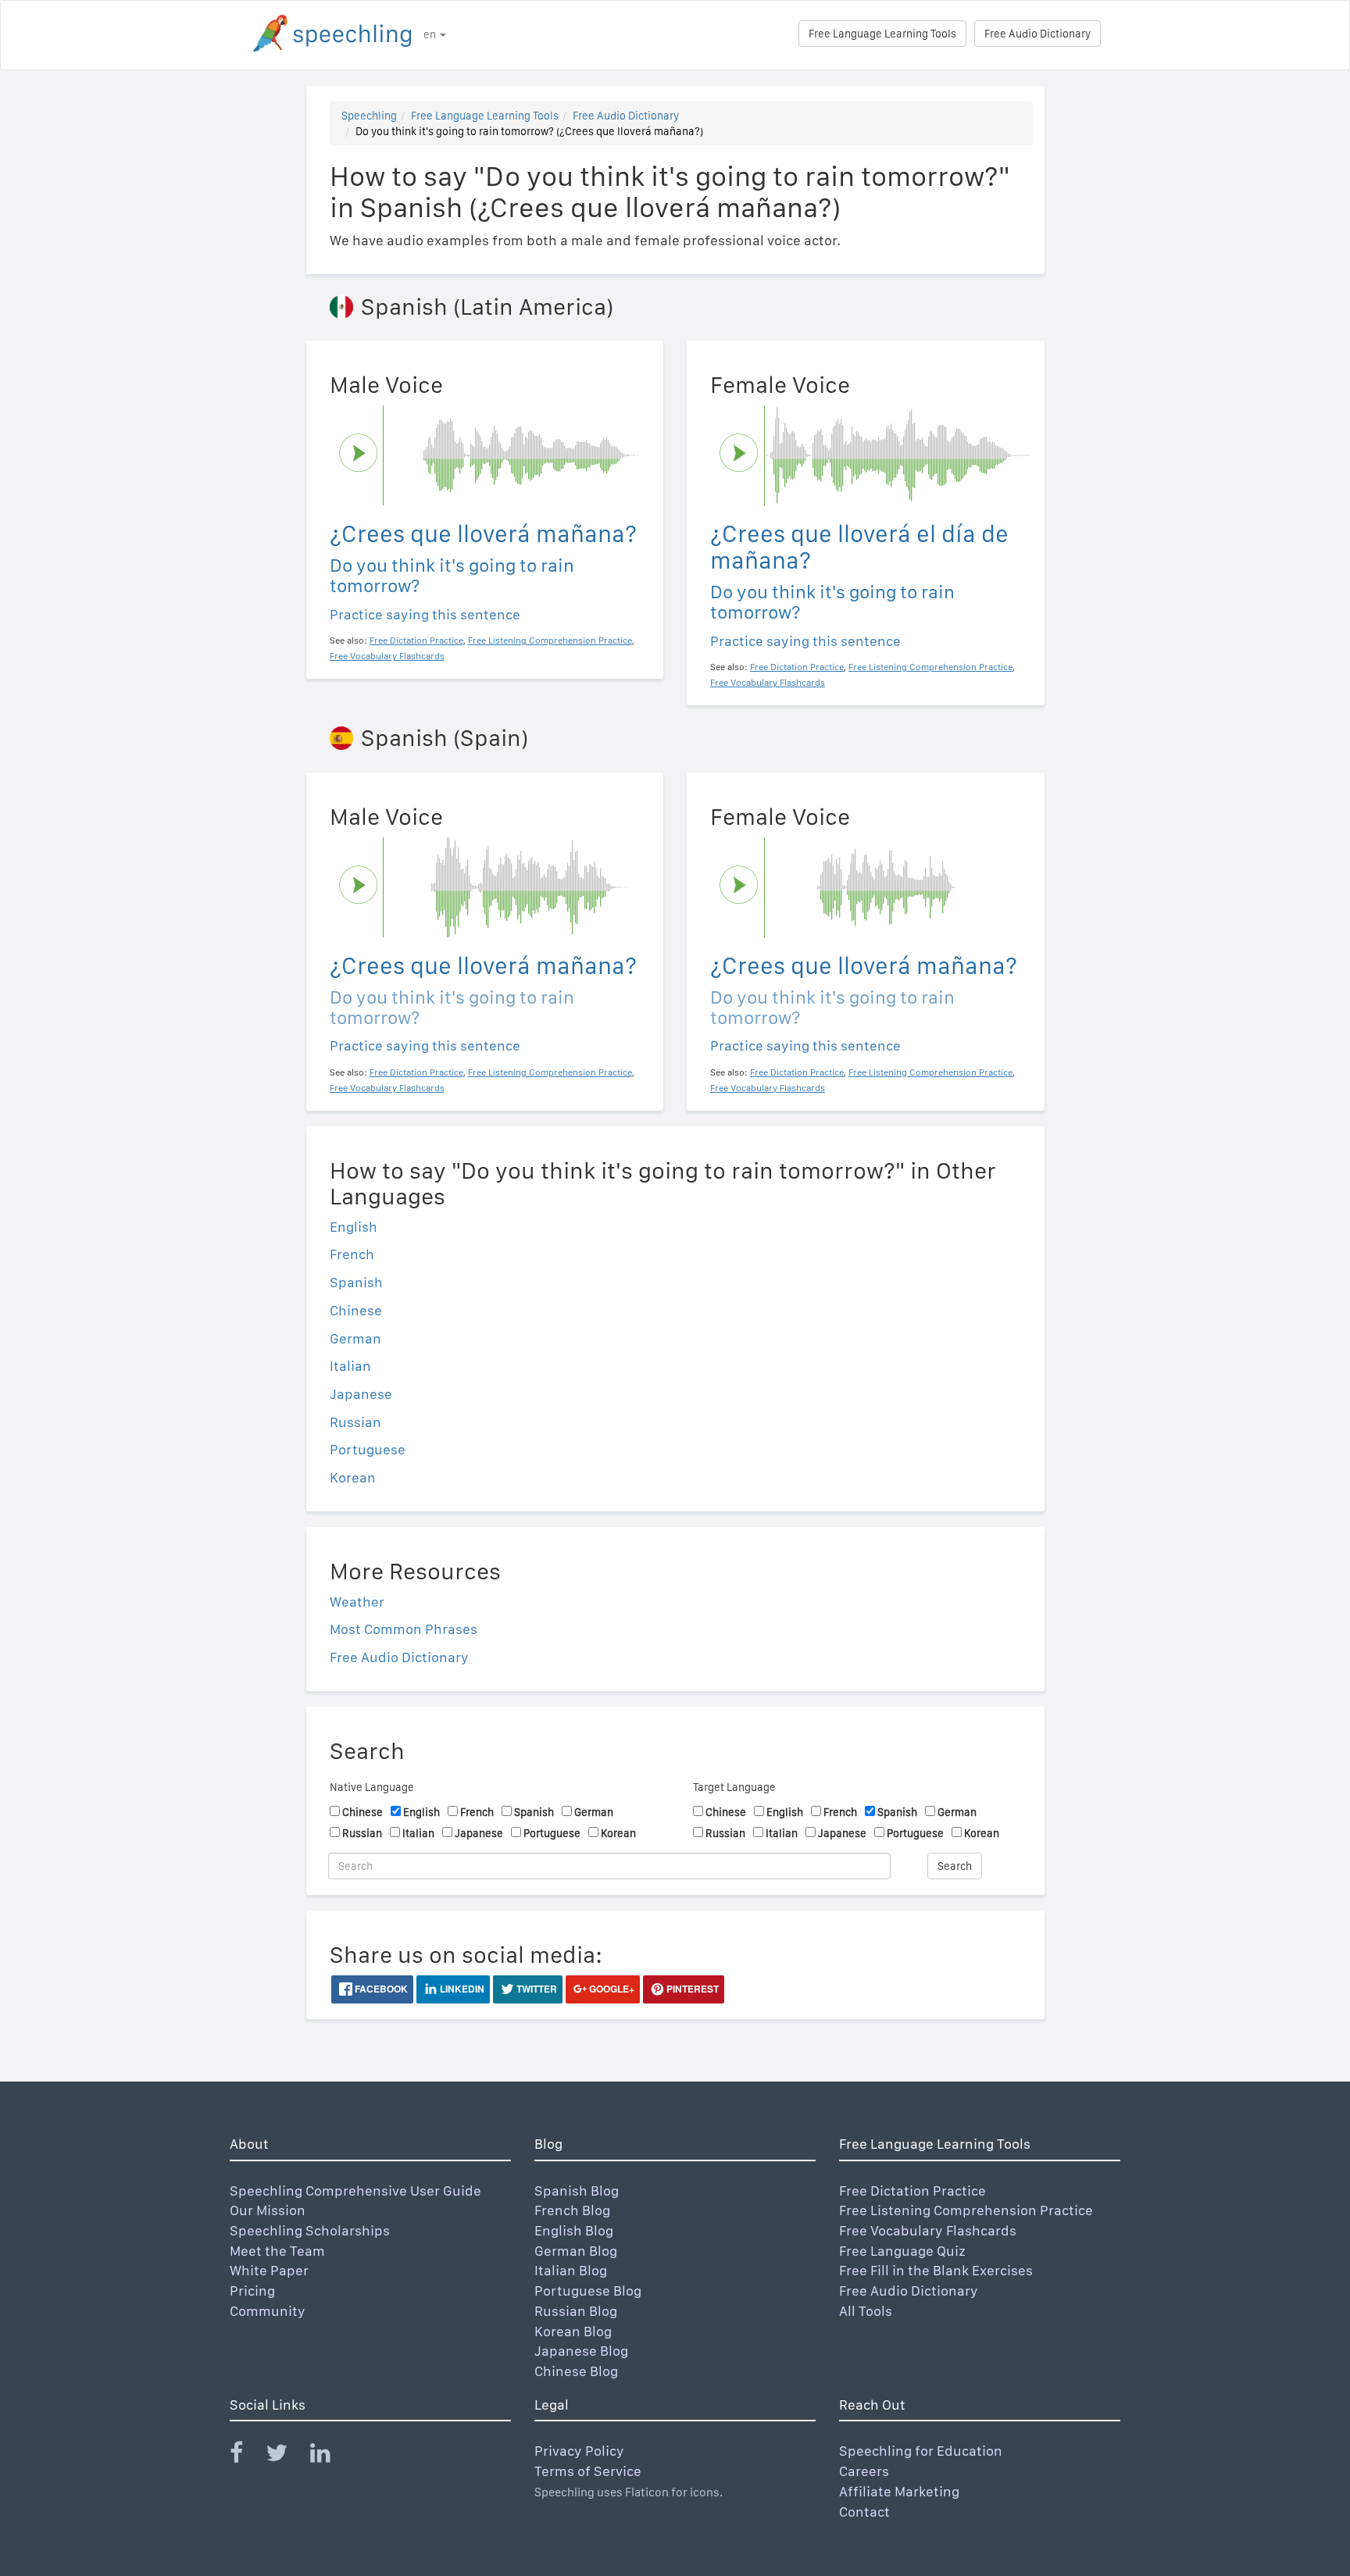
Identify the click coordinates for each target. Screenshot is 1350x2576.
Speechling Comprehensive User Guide (355, 2191)
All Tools (866, 2311)
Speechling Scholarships (310, 2230)
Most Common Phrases (404, 1629)
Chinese (356, 1310)
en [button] (431, 34)
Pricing (252, 2291)
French (352, 1254)
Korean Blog (573, 2331)
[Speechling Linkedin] (330, 2456)
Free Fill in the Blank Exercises (936, 2270)
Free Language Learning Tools (882, 34)
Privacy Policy (579, 2451)
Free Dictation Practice (912, 2191)
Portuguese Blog (588, 2291)
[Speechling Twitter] (286, 2456)
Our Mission (268, 2210)
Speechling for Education (921, 2451)
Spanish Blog (577, 2191)
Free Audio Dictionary (1037, 34)
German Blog (576, 2251)
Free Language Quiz (902, 2251)
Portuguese (368, 1449)
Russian (355, 1422)
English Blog (574, 2230)
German (355, 1338)
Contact (864, 2512)
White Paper (269, 2270)
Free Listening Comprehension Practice (966, 2210)
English (354, 1227)
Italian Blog (571, 2270)
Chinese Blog (576, 2371)
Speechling (369, 116)
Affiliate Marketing (899, 2491)
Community (268, 2311)
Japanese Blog (581, 2351)
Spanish (356, 1282)
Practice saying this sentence (425, 614)
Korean (353, 1477)
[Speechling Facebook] (246, 2456)
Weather (357, 1602)
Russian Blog (576, 2311)
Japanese (361, 1394)
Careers (864, 2471)
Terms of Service (588, 2471)
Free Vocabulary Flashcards (928, 2230)
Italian (350, 1366)
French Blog (572, 2210)
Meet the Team (277, 2251)
